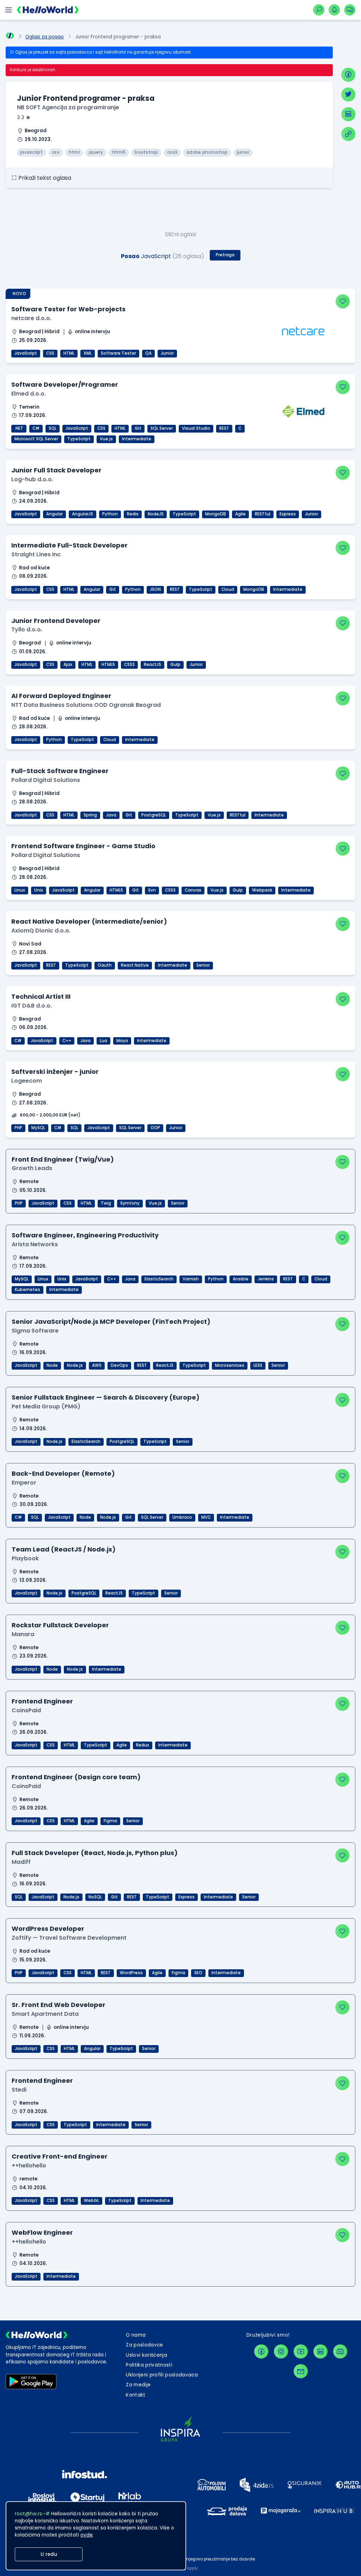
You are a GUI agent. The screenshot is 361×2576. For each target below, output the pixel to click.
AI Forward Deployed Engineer (61, 696)
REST (224, 428)
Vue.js (106, 439)
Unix (39, 890)
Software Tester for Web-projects (68, 309)
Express (288, 514)
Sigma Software (35, 1331)
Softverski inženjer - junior (55, 1072)
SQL (53, 428)
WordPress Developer (48, 1929)
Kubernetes (27, 1290)
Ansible (241, 1279)
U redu (49, 2554)
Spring (90, 815)
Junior (167, 353)
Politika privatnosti (149, 2365)
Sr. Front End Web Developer (59, 2005)
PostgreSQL (154, 815)
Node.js (75, 1365)
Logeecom (27, 1081)
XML (88, 353)
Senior (203, 965)
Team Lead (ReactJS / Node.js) (64, 1549)
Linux (20, 890)
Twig (106, 1203)
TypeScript (79, 439)
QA (148, 353)
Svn (152, 890)
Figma (110, 1821)
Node (52, 1365)
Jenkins (266, 1279)
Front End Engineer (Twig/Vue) (63, 1159)
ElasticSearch (159, 1279)
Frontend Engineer (42, 1701)
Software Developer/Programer (65, 384)
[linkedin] (348, 114)
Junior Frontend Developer (56, 621)
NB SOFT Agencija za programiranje (68, 107)
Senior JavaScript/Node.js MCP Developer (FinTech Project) (111, 1321)
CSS (50, 353)
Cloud (228, 589)
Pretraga (225, 255)
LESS (258, 1365)
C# (36, 428)
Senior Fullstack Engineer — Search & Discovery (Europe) (106, 1397)
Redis (133, 514)
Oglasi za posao (45, 37)
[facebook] (348, 75)
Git (138, 428)
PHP (18, 1128)
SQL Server (162, 428)
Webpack (262, 890)
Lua (103, 1041)
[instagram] (281, 2351)
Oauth (105, 965)
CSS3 (129, 665)
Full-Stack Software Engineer (60, 771)
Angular (54, 514)
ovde (87, 2535)
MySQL (38, 1128)
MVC (206, 1517)
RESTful (263, 514)
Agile (240, 514)
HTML (69, 353)
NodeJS (156, 514)
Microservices (230, 1365)
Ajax (68, 665)
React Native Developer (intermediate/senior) (89, 921)
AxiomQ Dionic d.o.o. (41, 931)
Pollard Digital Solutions (46, 780)
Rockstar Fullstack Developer (60, 1625)
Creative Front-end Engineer (60, 2156)
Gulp (175, 665)
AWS (97, 1365)
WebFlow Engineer (42, 2232)
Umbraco (182, 1517)
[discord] (340, 2351)
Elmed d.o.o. (29, 394)
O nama (136, 2335)
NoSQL (95, 1897)
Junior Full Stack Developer (56, 470)
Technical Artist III (41, 996)
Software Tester (118, 353)
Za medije (138, 2385)
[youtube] (301, 2351)
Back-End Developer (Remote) (63, 1473)
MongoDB (216, 514)
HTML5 (108, 665)
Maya (122, 1041)
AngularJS (82, 514)
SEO (198, 1973)
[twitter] (348, 94)
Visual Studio (196, 428)
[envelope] (301, 2371)
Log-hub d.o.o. (32, 479)
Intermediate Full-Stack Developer (69, 545)
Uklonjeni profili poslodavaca (162, 2375)
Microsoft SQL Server (36, 439)
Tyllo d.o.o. (27, 629)
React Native (135, 965)
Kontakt (136, 2395)
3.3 (21, 118)
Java (111, 815)
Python (110, 514)
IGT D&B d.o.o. (32, 1006)
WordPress (131, 1973)
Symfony (130, 1203)
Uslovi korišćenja (146, 2355)
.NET (19, 428)
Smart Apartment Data (45, 2014)
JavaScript (26, 353)
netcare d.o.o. (31, 318)
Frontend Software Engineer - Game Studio (83, 846)
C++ (67, 1041)
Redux (143, 1745)
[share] (348, 134)
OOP (155, 1128)
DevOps (119, 1365)
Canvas (193, 890)
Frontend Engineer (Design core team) (76, 1777)
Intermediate (137, 439)
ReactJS (152, 665)
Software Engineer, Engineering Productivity (85, 1235)
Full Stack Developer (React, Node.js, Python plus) (95, 1853)
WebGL (91, 2201)
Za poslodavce (144, 2345)
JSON (155, 589)
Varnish (191, 1279)
